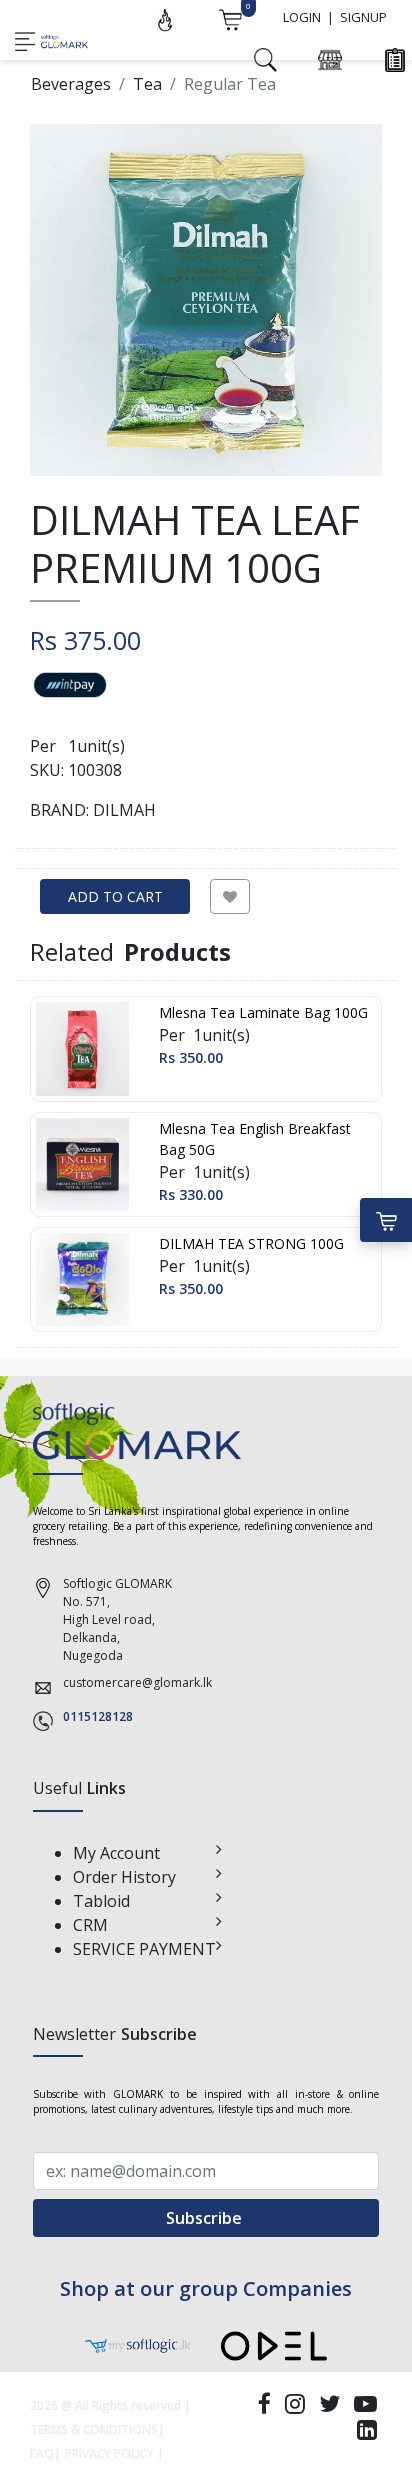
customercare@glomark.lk (137, 1682)
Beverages (71, 84)
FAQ (42, 2453)
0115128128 (98, 1716)
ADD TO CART (115, 896)
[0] (230, 18)
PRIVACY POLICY (109, 2453)
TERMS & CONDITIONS (94, 2429)
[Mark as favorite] (230, 896)
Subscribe (206, 2218)
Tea (147, 84)
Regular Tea (230, 84)
